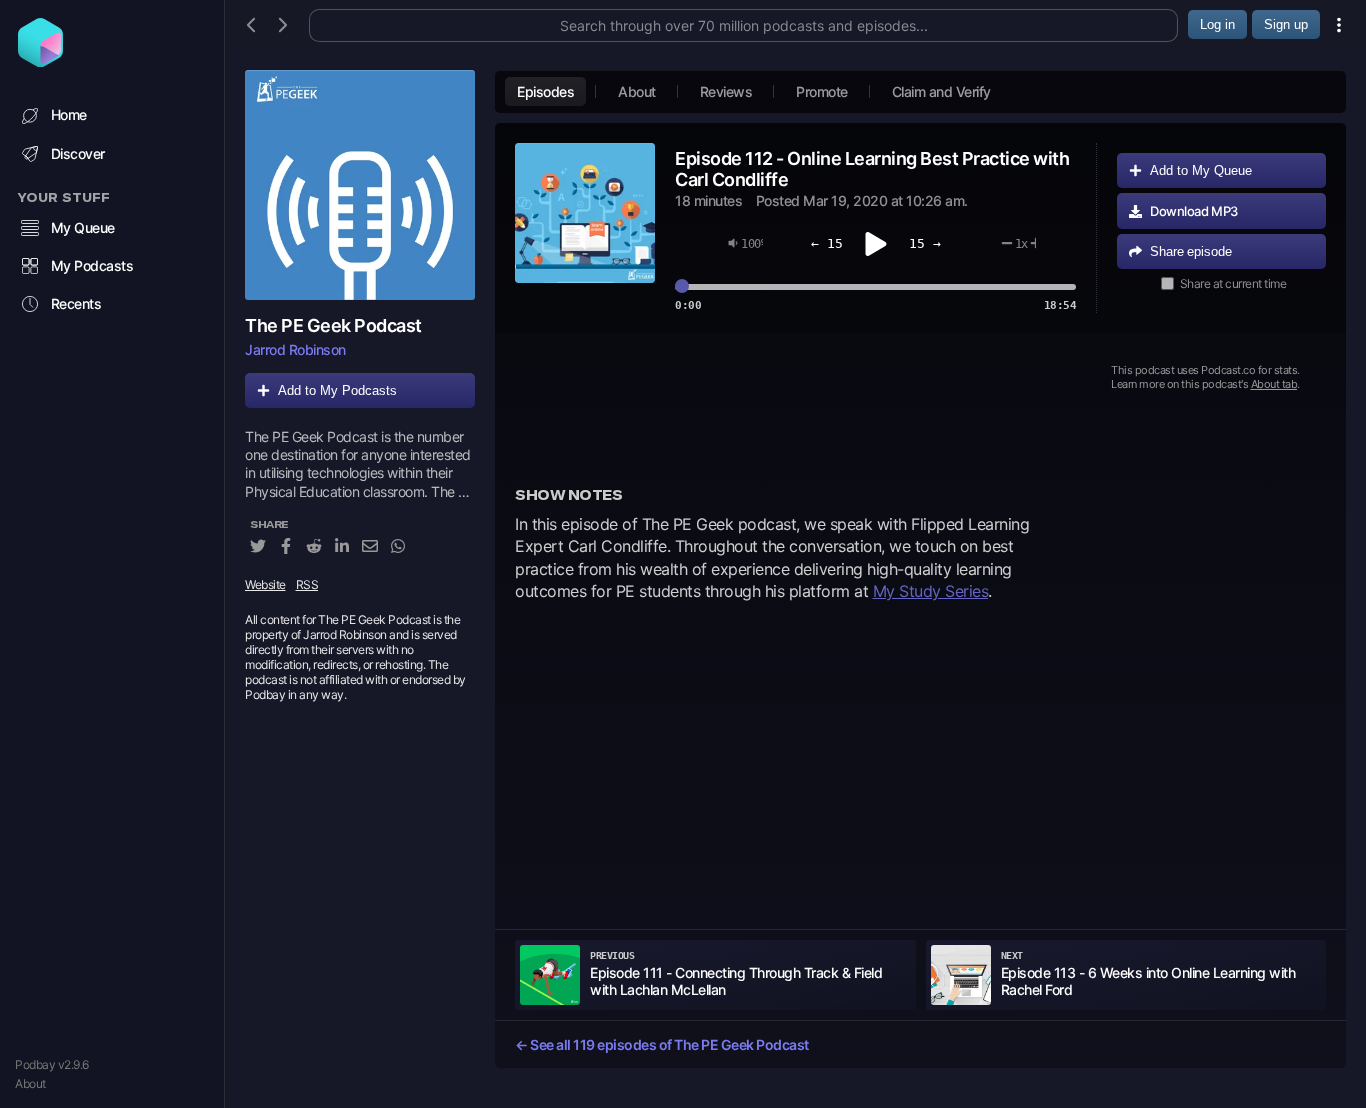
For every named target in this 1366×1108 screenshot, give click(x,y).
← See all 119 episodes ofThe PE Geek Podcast (662, 1044)
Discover (78, 153)
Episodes (545, 91)
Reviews (726, 91)
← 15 (827, 243)
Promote (822, 91)
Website (265, 584)
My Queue (83, 227)
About (30, 1083)
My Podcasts (92, 265)
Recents (76, 303)
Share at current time (1233, 283)
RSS (307, 584)
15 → (925, 243)
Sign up (1286, 24)
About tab (1274, 384)
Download (1194, 211)
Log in (1217, 24)
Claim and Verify (941, 91)
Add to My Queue (1201, 170)
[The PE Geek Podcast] (360, 185)
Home (69, 114)
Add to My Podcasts (337, 390)
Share (1191, 251)
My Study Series (931, 591)
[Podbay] (40, 61)
